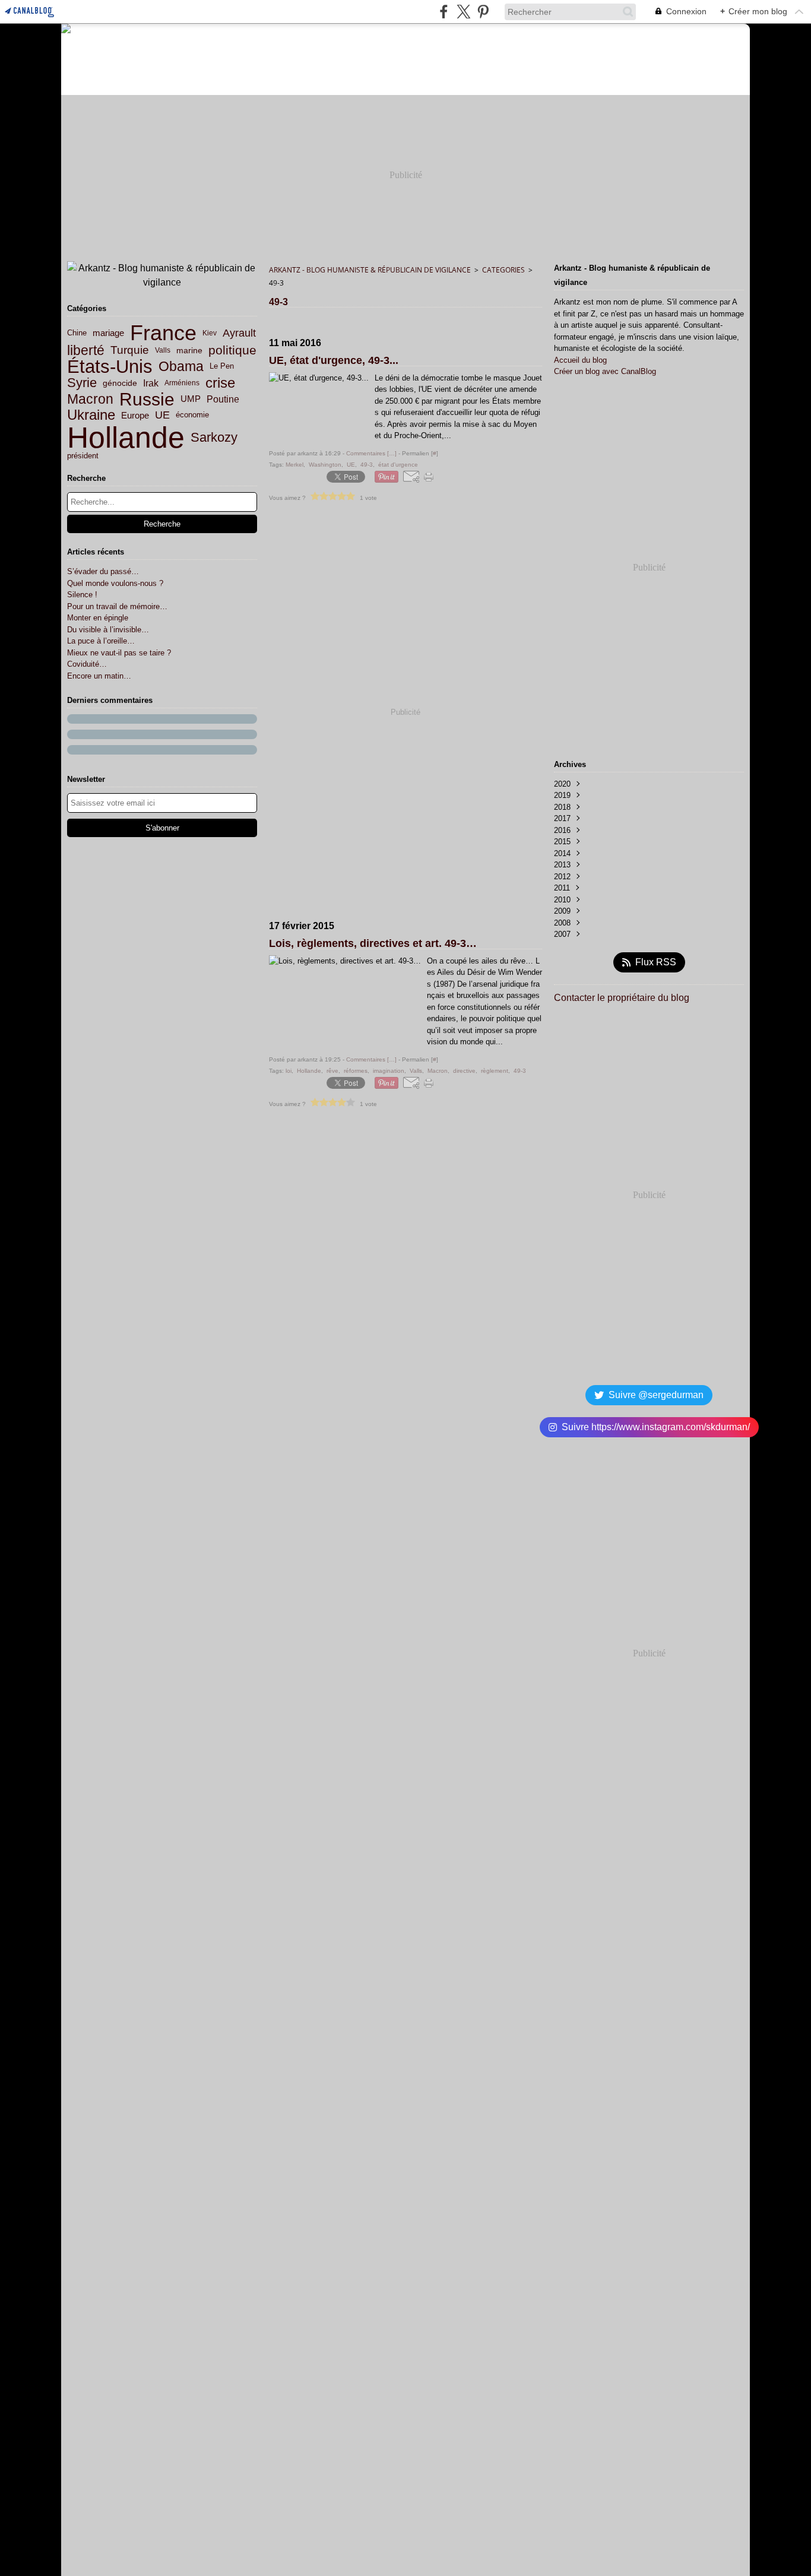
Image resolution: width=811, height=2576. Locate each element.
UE (162, 416)
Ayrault (239, 333)
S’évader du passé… (103, 571)
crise (220, 383)
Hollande (126, 438)
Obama (181, 367)
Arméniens (182, 383)
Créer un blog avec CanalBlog (605, 371)
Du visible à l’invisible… (108, 630)
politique (232, 351)
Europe (135, 415)
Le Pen (222, 367)
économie (192, 415)
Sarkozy (214, 438)
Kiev (210, 333)
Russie (147, 400)
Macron (90, 399)
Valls (163, 350)
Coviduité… (87, 664)
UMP (191, 399)
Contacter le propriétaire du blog (622, 998)
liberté (86, 351)
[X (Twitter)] (463, 12)
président (83, 456)
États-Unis (110, 367)
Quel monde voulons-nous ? (115, 583)
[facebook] (444, 12)
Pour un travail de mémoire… (117, 606)
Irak (151, 383)
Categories (503, 270)
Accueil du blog (580, 360)
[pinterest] (483, 12)
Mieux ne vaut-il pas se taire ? (119, 653)
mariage (108, 333)
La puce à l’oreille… (101, 641)
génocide (120, 384)
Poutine (223, 399)
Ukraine (91, 415)
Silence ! (82, 595)
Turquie (130, 351)
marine (189, 350)
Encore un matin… (99, 676)
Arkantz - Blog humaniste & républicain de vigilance (370, 270)
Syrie (82, 383)
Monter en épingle (98, 618)
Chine (77, 333)
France (163, 333)
